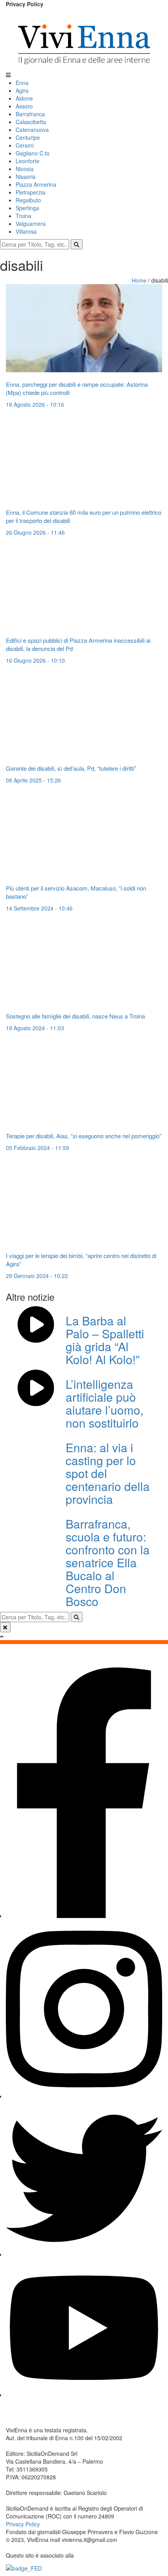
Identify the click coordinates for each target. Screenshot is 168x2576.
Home (140, 280)
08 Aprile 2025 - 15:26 (33, 780)
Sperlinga (27, 208)
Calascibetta (31, 122)
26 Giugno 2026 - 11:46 (35, 532)
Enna (22, 83)
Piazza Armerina (36, 184)
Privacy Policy (25, 4)
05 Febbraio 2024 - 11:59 (38, 1148)
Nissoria (26, 177)
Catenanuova (32, 130)
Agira (22, 90)
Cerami (25, 145)
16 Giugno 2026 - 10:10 (35, 660)
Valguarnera (31, 224)
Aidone (24, 98)
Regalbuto (28, 200)
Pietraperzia (30, 192)
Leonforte (28, 161)
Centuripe (28, 137)
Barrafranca (30, 114)
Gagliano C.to (33, 153)
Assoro (24, 106)
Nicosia (25, 169)
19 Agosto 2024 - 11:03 (35, 1028)
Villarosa (26, 231)
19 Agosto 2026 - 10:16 (35, 404)
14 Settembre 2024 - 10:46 (39, 908)
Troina (23, 216)
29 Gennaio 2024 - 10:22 (37, 1276)
